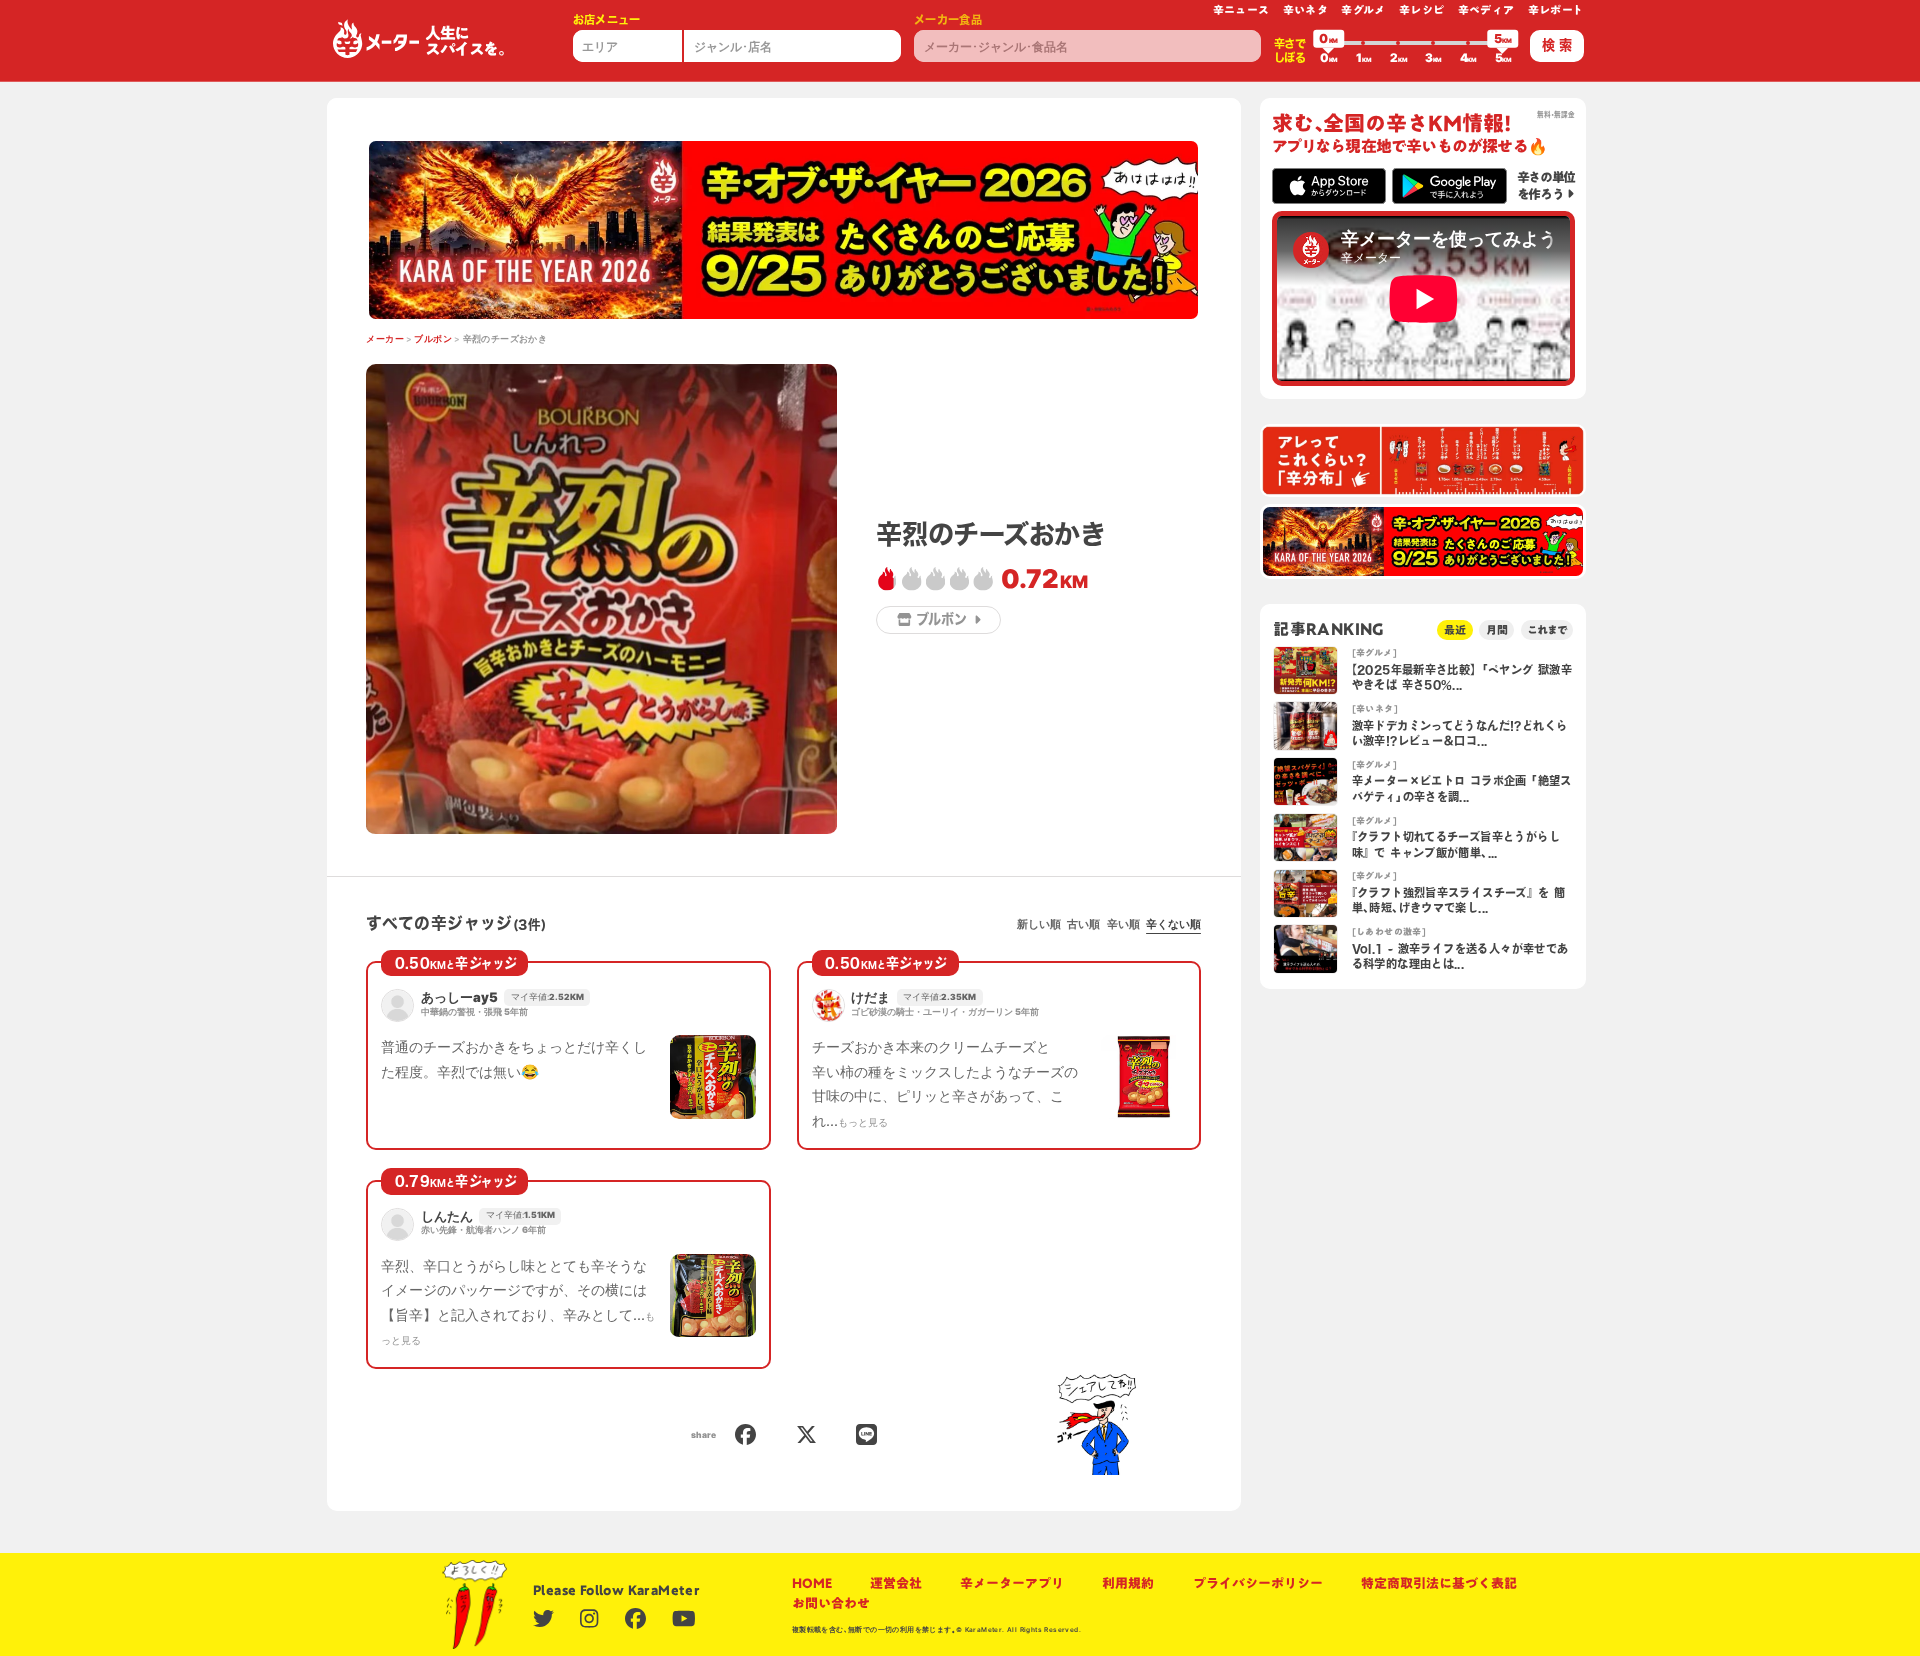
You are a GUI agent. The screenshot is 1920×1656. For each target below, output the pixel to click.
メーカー (385, 339)
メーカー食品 (948, 19)
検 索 (1557, 45)
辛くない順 (1173, 924)
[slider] (1329, 43)
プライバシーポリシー (1258, 1583)
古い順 (1083, 924)
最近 (1455, 629)
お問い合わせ (831, 1603)
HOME (812, 1583)
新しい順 (1039, 924)
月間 (1497, 629)
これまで (1547, 629)
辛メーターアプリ (1012, 1583)
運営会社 (896, 1583)
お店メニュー (607, 19)
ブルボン (433, 339)
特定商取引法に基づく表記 (1439, 1583)
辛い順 (1123, 924)
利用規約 (1128, 1583)
